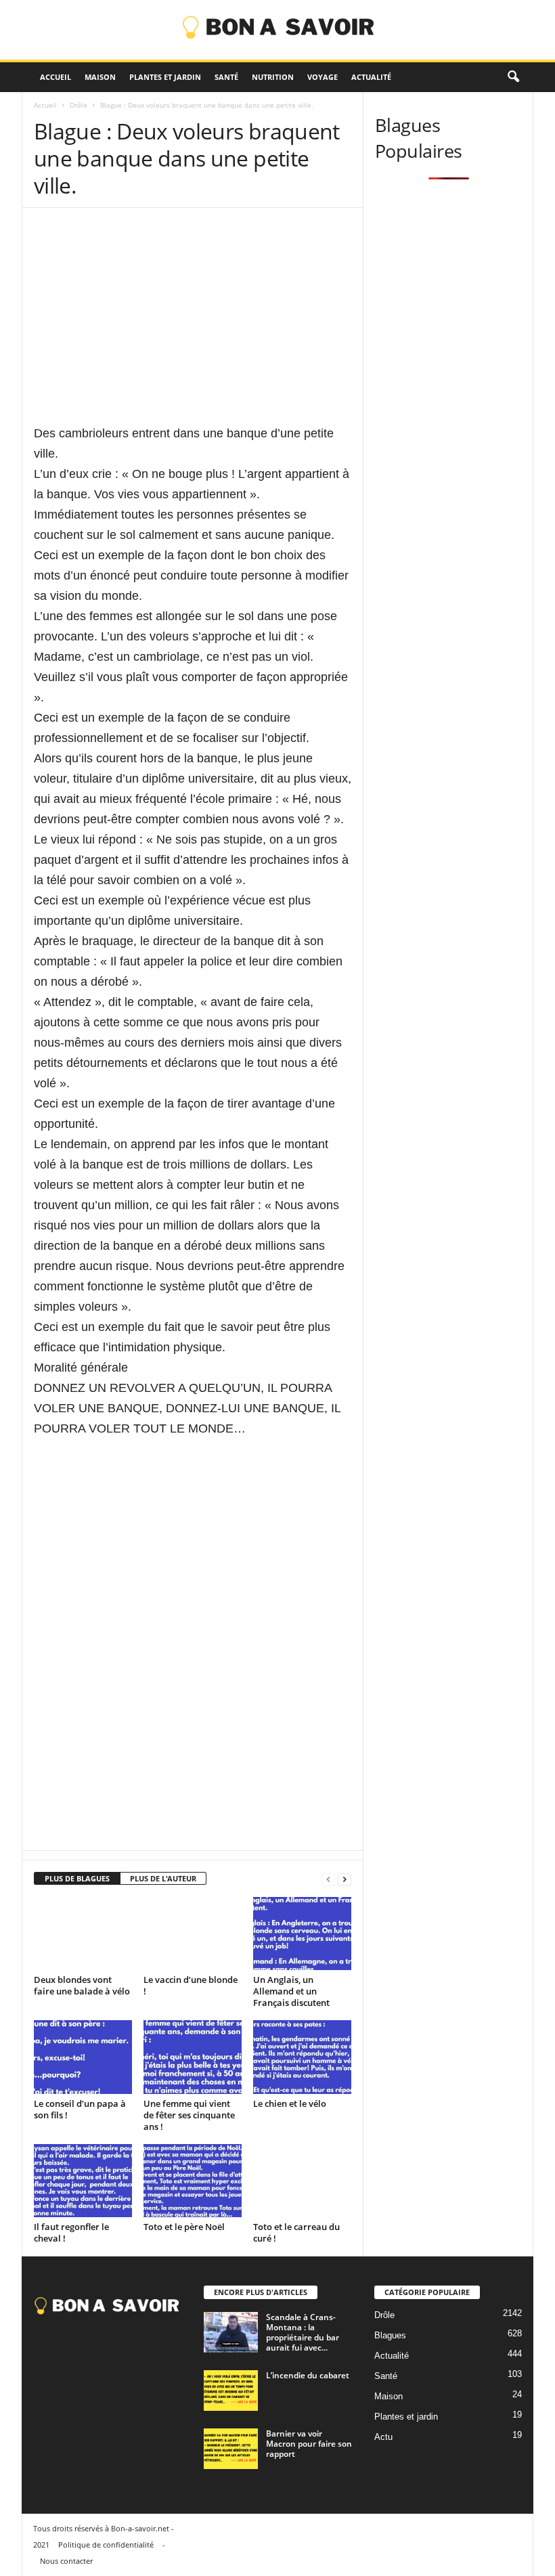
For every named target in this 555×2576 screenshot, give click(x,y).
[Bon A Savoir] (277, 30)
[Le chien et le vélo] (302, 2057)
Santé (226, 77)
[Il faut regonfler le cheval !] (83, 2181)
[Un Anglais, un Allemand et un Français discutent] (302, 1934)
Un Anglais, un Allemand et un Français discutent (291, 1991)
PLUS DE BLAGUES (77, 1878)
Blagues (390, 2335)
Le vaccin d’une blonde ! (191, 1985)
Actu (383, 2437)
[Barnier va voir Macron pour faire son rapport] (231, 2449)
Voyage (323, 77)
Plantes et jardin (165, 77)
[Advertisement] (193, 328)
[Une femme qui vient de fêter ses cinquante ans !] (193, 2057)
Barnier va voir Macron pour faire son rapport (309, 2444)
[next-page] (345, 1879)
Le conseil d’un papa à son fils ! (80, 2109)
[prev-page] (328, 1879)
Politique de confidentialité (106, 2545)
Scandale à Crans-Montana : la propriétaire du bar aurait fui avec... (303, 2332)
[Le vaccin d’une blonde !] (193, 1934)
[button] (513, 77)
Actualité (371, 77)
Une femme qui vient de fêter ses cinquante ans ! (189, 2115)
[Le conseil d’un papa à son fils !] (83, 2057)
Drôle (79, 105)
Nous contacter (66, 2561)
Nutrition (273, 77)
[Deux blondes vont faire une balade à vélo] (83, 1934)
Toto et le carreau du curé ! (296, 2232)
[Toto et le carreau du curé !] (302, 2181)
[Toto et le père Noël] (193, 2181)
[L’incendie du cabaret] (231, 2391)
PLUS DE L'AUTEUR (163, 1878)
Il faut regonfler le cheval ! (71, 2232)
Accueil (56, 77)
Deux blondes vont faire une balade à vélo (82, 1985)
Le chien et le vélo (290, 2103)
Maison (100, 77)
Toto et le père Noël (184, 2227)
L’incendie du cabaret (308, 2375)
